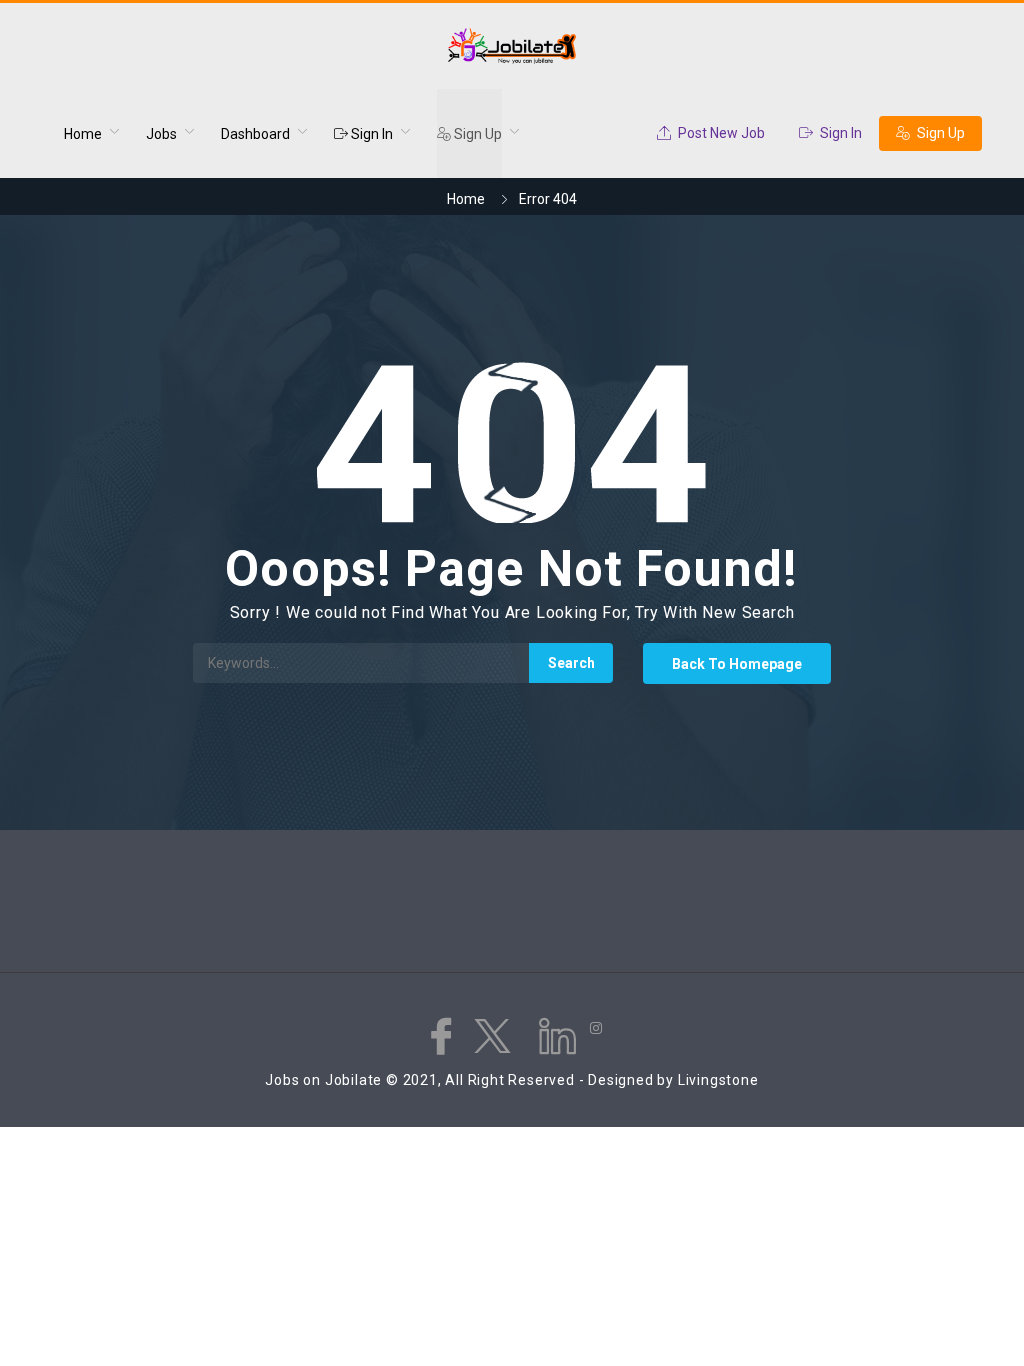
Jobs (161, 134)
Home (83, 134)
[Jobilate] (512, 46)
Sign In (370, 134)
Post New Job (720, 133)
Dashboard (255, 134)
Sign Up (476, 134)
